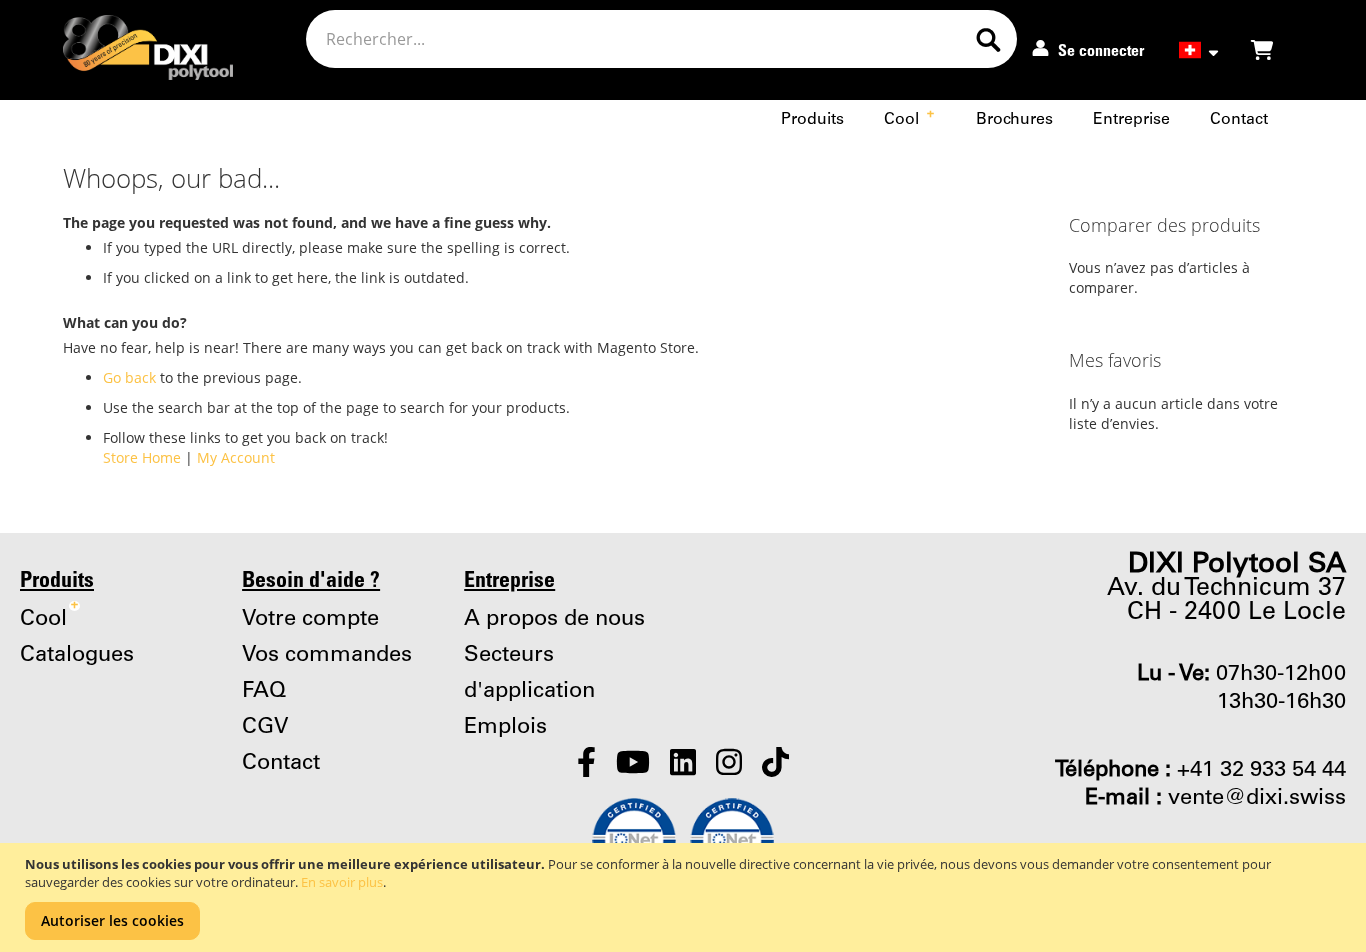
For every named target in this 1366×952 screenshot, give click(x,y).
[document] (685, 897)
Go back (129, 377)
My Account (236, 457)
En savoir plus (342, 882)
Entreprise (1131, 119)
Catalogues (77, 655)
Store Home (142, 457)
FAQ (264, 691)
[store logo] (131, 52)
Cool (909, 119)
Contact (1239, 119)
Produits (812, 119)
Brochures (1014, 119)
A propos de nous (554, 619)
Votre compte (310, 619)
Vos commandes (327, 655)
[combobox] (661, 39)
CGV (265, 727)
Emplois (505, 727)
